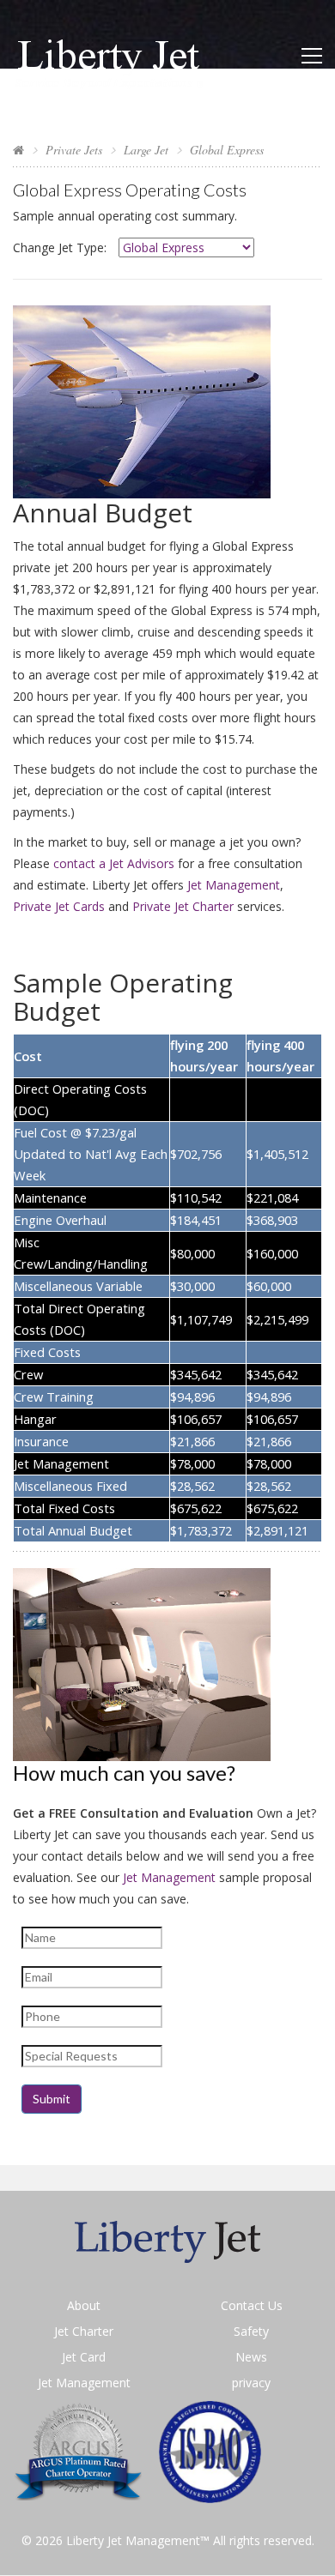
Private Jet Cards (59, 906)
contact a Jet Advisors (114, 863)
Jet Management (234, 885)
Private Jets (74, 150)
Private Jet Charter (183, 906)
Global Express (227, 150)
